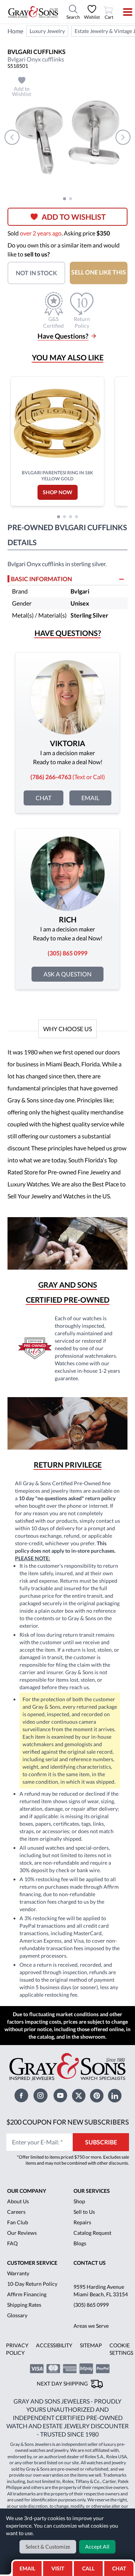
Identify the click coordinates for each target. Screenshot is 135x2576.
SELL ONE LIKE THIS (99, 272)
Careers (16, 2212)
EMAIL (27, 2568)
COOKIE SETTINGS (121, 2349)
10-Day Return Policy (32, 2284)
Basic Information (41, 579)
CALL (88, 2568)
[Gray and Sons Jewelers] (33, 12)
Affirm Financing (27, 2294)
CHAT (120, 2566)
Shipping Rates (24, 2305)
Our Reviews (22, 2233)
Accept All (97, 2547)
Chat (43, 798)
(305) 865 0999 (91, 2305)
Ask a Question (67, 974)
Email (90, 798)
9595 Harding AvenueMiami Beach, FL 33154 (101, 2290)
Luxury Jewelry (47, 31)
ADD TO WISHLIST (74, 217)
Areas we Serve (91, 2326)
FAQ (12, 2243)
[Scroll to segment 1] (64, 199)
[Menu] (123, 12)
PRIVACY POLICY (17, 2349)
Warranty (18, 2273)
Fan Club (18, 2222)
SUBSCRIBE (101, 2142)
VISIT (58, 2568)
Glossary (17, 2315)
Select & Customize (48, 2547)
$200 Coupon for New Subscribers (68, 2122)
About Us (18, 2201)
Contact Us (90, 2263)
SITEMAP (91, 2345)
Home (15, 31)
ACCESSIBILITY (54, 2345)
